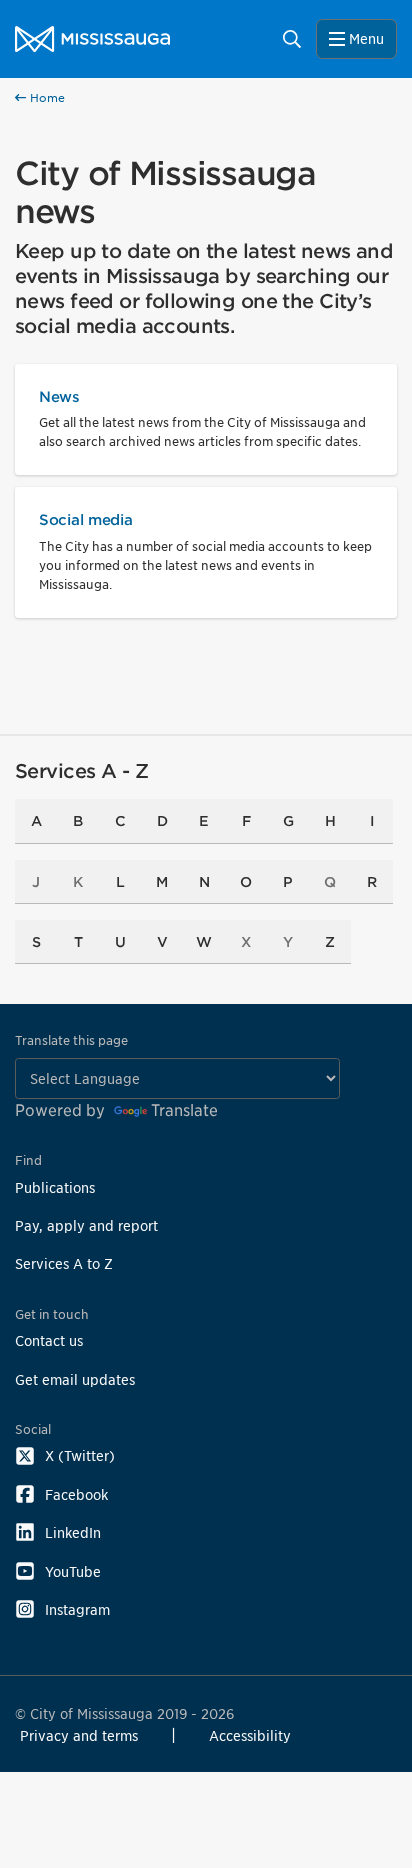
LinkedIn (73, 1532)
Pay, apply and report (86, 1225)
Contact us (49, 1340)
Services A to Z (64, 1263)
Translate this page (71, 1040)
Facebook (76, 1494)
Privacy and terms (79, 1735)
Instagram (77, 1609)
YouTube (73, 1571)
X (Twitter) (80, 1455)
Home (45, 98)
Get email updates (75, 1379)
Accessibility (250, 1735)
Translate (184, 1110)
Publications (55, 1187)
